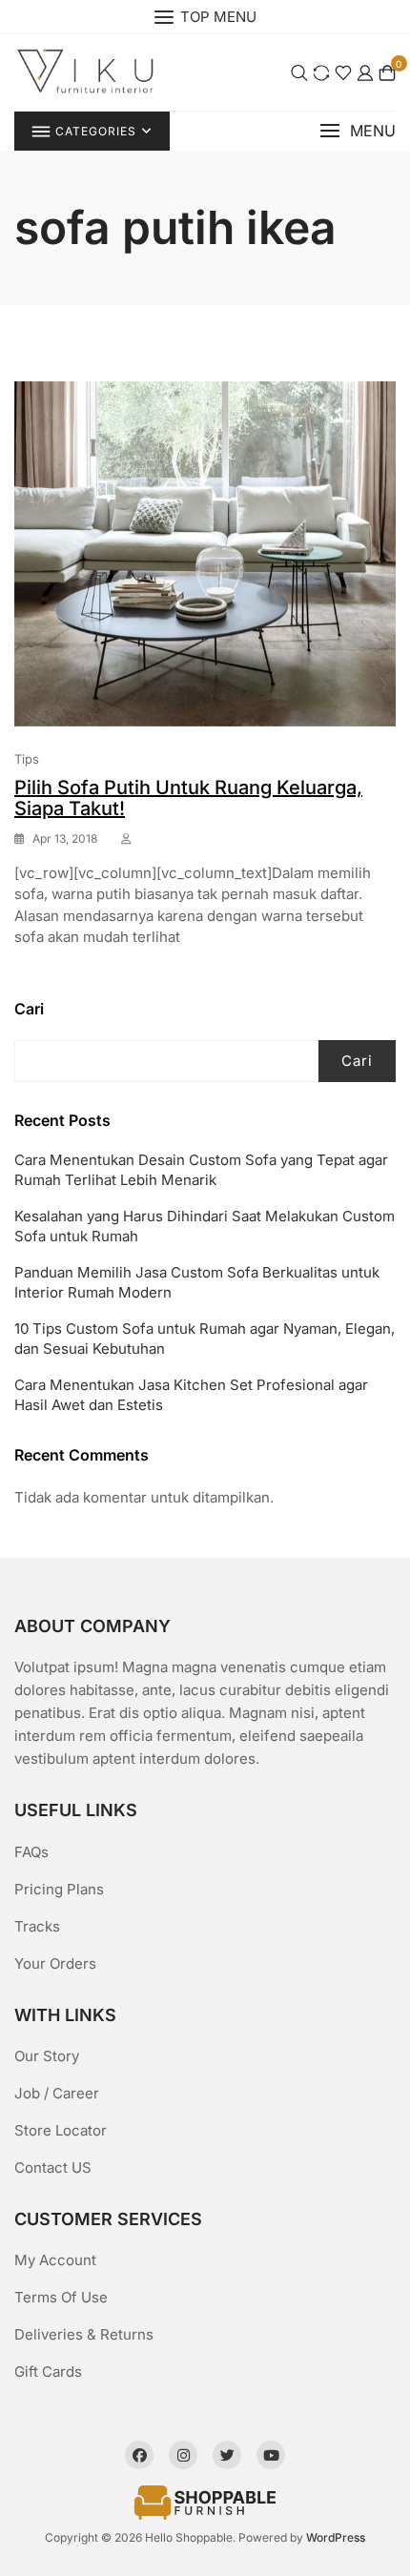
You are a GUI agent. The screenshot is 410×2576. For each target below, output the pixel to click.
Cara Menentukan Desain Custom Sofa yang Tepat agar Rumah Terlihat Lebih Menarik (201, 1170)
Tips (27, 759)
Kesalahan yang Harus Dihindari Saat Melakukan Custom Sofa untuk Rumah (205, 1226)
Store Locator (61, 2130)
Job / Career (57, 2093)
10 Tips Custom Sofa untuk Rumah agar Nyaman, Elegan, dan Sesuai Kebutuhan (205, 1339)
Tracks (37, 1926)
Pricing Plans (59, 1889)
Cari (29, 1009)
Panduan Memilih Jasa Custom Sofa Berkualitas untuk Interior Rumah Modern (197, 1282)
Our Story (47, 2056)
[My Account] (365, 72)
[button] (358, 131)
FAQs (31, 1852)
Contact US (53, 2167)
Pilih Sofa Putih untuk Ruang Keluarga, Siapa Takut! (188, 798)
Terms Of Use (61, 2297)
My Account (55, 2260)
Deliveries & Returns (84, 2334)
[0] (387, 72)
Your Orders (55, 1963)
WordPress (336, 2537)
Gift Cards (48, 2372)
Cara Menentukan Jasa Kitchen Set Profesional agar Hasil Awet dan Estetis (191, 1395)
